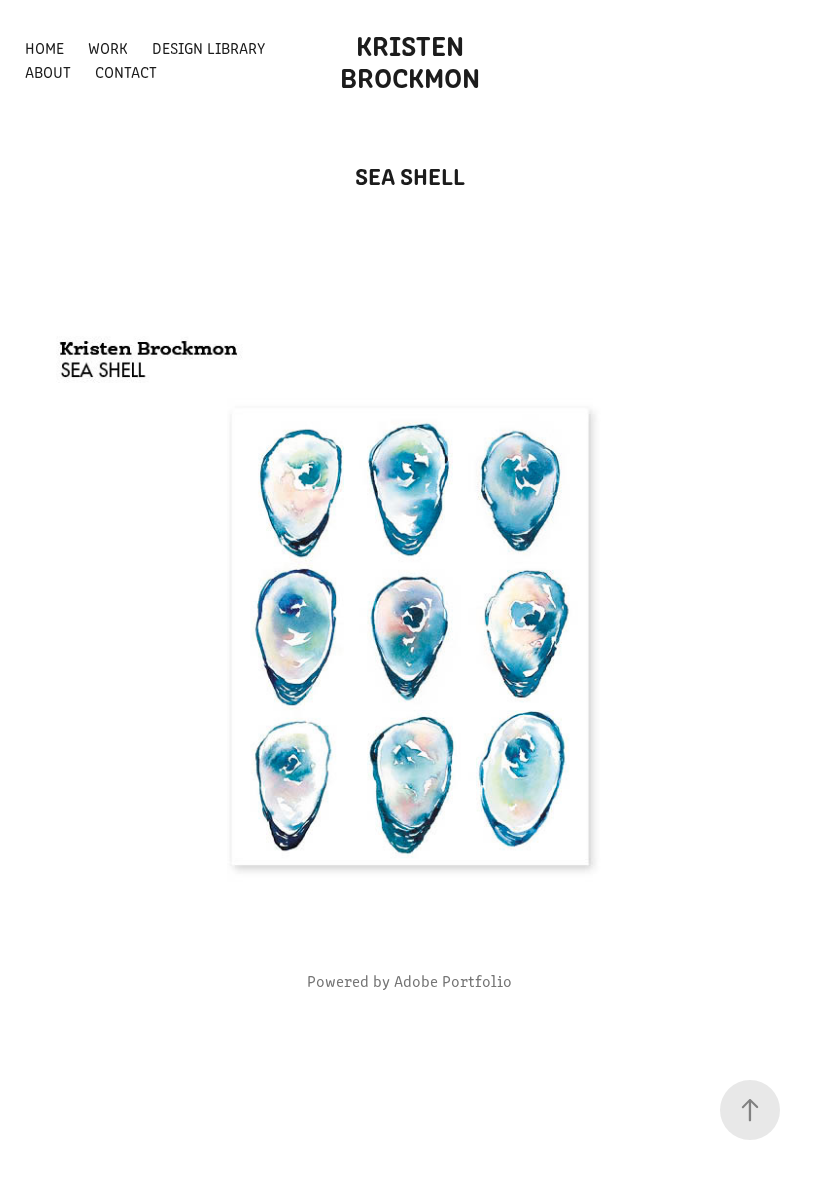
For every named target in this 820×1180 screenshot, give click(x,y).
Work (108, 47)
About (48, 71)
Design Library (208, 47)
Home (44, 47)
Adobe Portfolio (453, 980)
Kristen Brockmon (410, 60)
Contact (126, 71)
